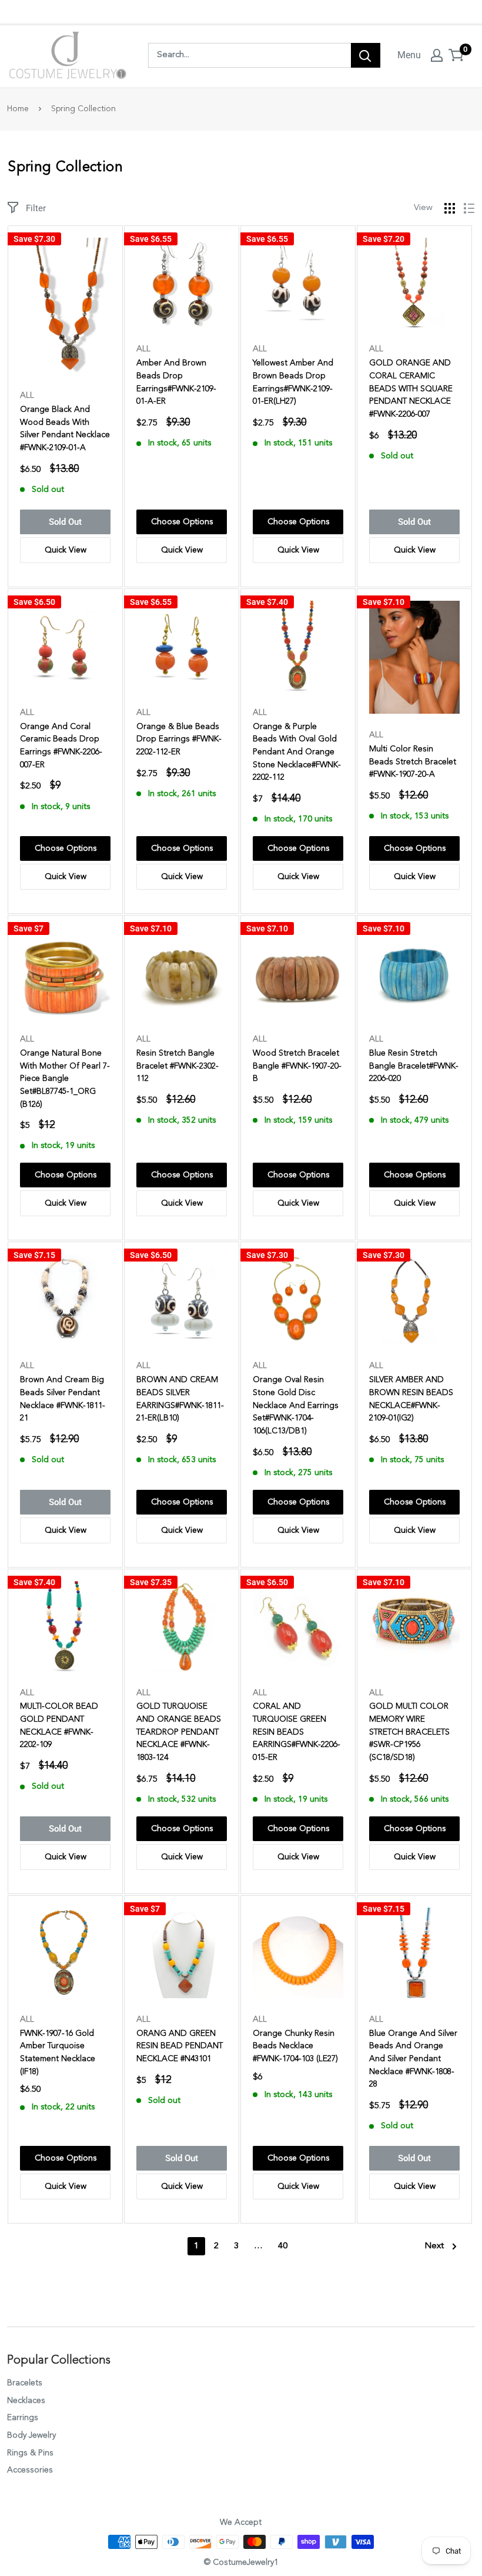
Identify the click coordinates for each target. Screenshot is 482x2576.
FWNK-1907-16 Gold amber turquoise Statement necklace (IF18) (58, 2053)
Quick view (66, 550)
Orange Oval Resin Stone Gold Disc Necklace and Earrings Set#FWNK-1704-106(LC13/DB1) (296, 1405)
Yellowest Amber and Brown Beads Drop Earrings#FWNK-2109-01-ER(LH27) (293, 382)
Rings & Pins (30, 2453)
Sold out (65, 522)
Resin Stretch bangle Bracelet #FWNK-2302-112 (178, 1066)
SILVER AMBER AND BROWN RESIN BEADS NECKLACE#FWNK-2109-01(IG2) (411, 1399)
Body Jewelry (31, 2435)
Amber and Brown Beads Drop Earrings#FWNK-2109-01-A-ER (176, 382)
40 (283, 2246)
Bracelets (25, 2383)
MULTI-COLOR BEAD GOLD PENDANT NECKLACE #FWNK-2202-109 (59, 1725)
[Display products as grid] (450, 208)
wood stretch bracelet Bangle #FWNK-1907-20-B (297, 1066)
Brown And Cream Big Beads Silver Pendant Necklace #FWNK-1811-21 (63, 1399)
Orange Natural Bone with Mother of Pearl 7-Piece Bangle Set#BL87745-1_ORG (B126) (65, 1079)
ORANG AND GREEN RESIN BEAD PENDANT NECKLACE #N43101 (180, 2046)
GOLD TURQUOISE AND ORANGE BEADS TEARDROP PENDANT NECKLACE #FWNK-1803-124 (179, 1732)
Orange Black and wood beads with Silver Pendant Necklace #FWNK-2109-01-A (65, 429)
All (27, 395)
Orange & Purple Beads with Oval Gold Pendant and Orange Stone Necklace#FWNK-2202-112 (297, 752)
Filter (36, 208)
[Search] (366, 55)
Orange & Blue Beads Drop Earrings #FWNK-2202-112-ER (179, 739)
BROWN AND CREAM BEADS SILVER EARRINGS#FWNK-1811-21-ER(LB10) (180, 1399)
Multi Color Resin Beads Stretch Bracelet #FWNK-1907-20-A (413, 762)
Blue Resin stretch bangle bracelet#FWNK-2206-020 (414, 1066)
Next (434, 2246)
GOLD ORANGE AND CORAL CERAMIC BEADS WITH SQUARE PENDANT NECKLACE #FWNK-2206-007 (411, 389)
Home (18, 109)
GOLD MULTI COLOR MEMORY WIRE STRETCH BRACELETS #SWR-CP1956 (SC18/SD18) (409, 1732)
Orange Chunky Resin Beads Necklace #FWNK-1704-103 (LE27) (295, 2046)
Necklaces (26, 2401)
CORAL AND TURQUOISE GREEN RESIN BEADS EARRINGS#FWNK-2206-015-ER (297, 1732)
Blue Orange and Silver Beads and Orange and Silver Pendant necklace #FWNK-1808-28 (413, 2059)
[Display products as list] (469, 208)
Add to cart (182, 522)
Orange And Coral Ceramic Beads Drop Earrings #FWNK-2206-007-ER (61, 746)
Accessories (30, 2470)
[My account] (437, 55)
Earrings (23, 2418)
